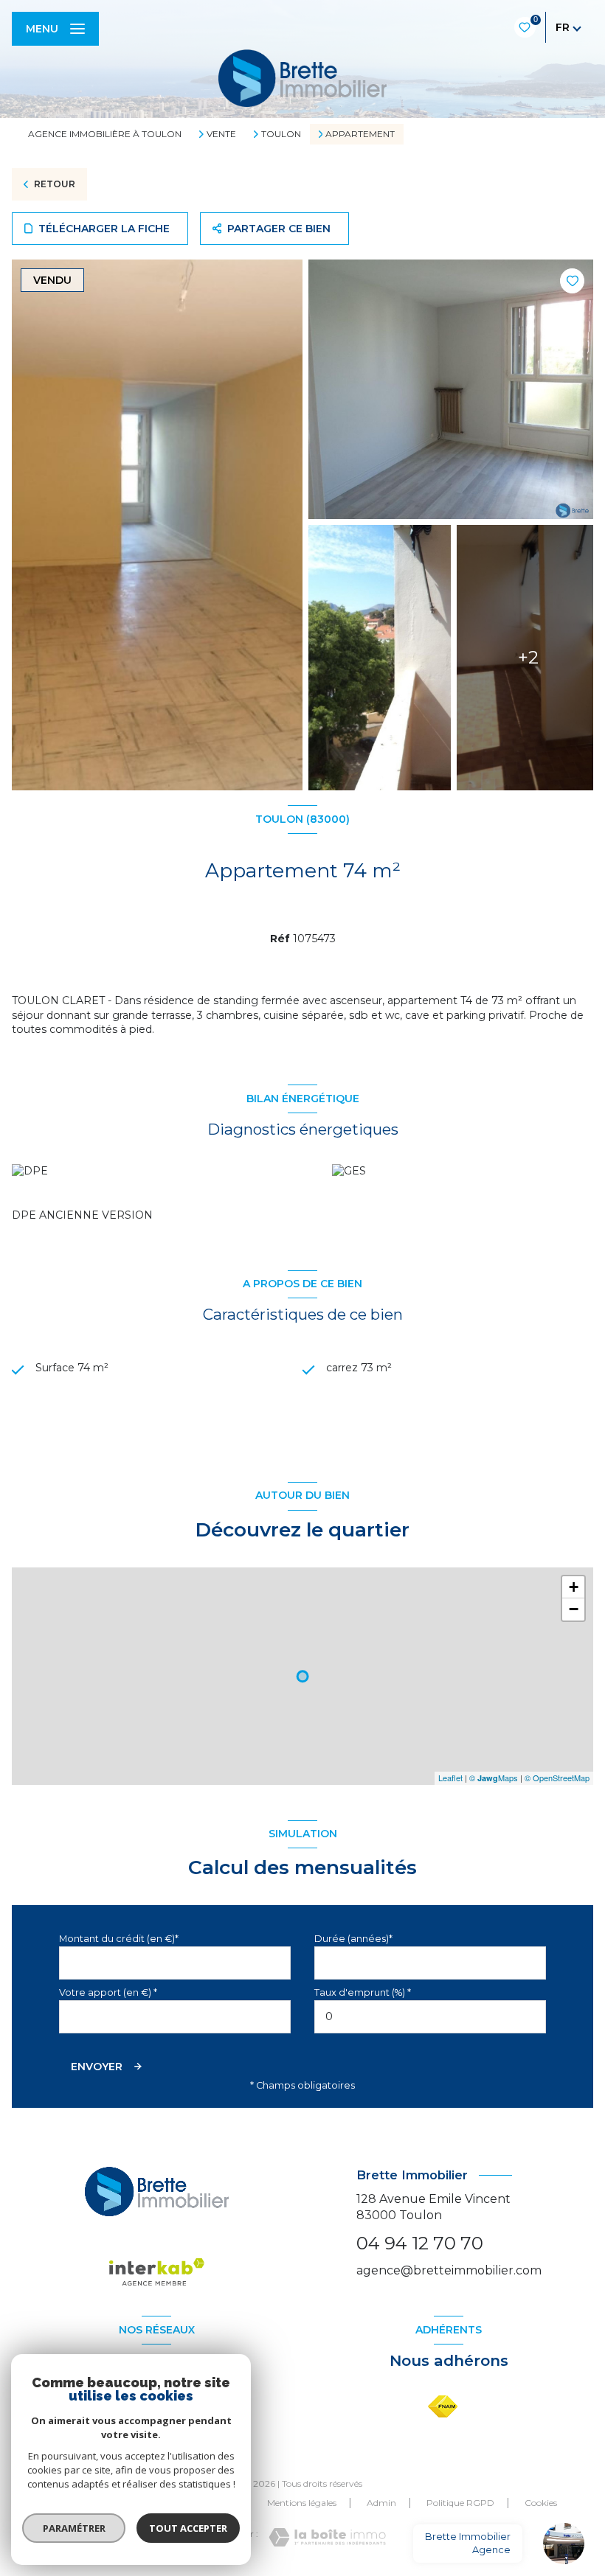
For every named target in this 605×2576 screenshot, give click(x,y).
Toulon (281, 134)
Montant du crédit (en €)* (119, 1939)
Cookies (541, 2503)
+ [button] (574, 1587)
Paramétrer (74, 2528)
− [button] (574, 1609)
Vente (221, 134)
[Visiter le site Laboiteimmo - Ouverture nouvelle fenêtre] (327, 2537)
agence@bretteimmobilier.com (449, 2270)
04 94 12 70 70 (420, 2243)
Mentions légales (302, 2503)
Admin (381, 2503)
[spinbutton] (430, 2017)
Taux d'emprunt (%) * (363, 1992)
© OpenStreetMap (557, 1778)
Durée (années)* (353, 1939)
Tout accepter (188, 2528)
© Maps (494, 1778)
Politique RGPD (460, 2503)
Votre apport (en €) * (108, 1992)
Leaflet (450, 1778)
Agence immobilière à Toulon (105, 134)
